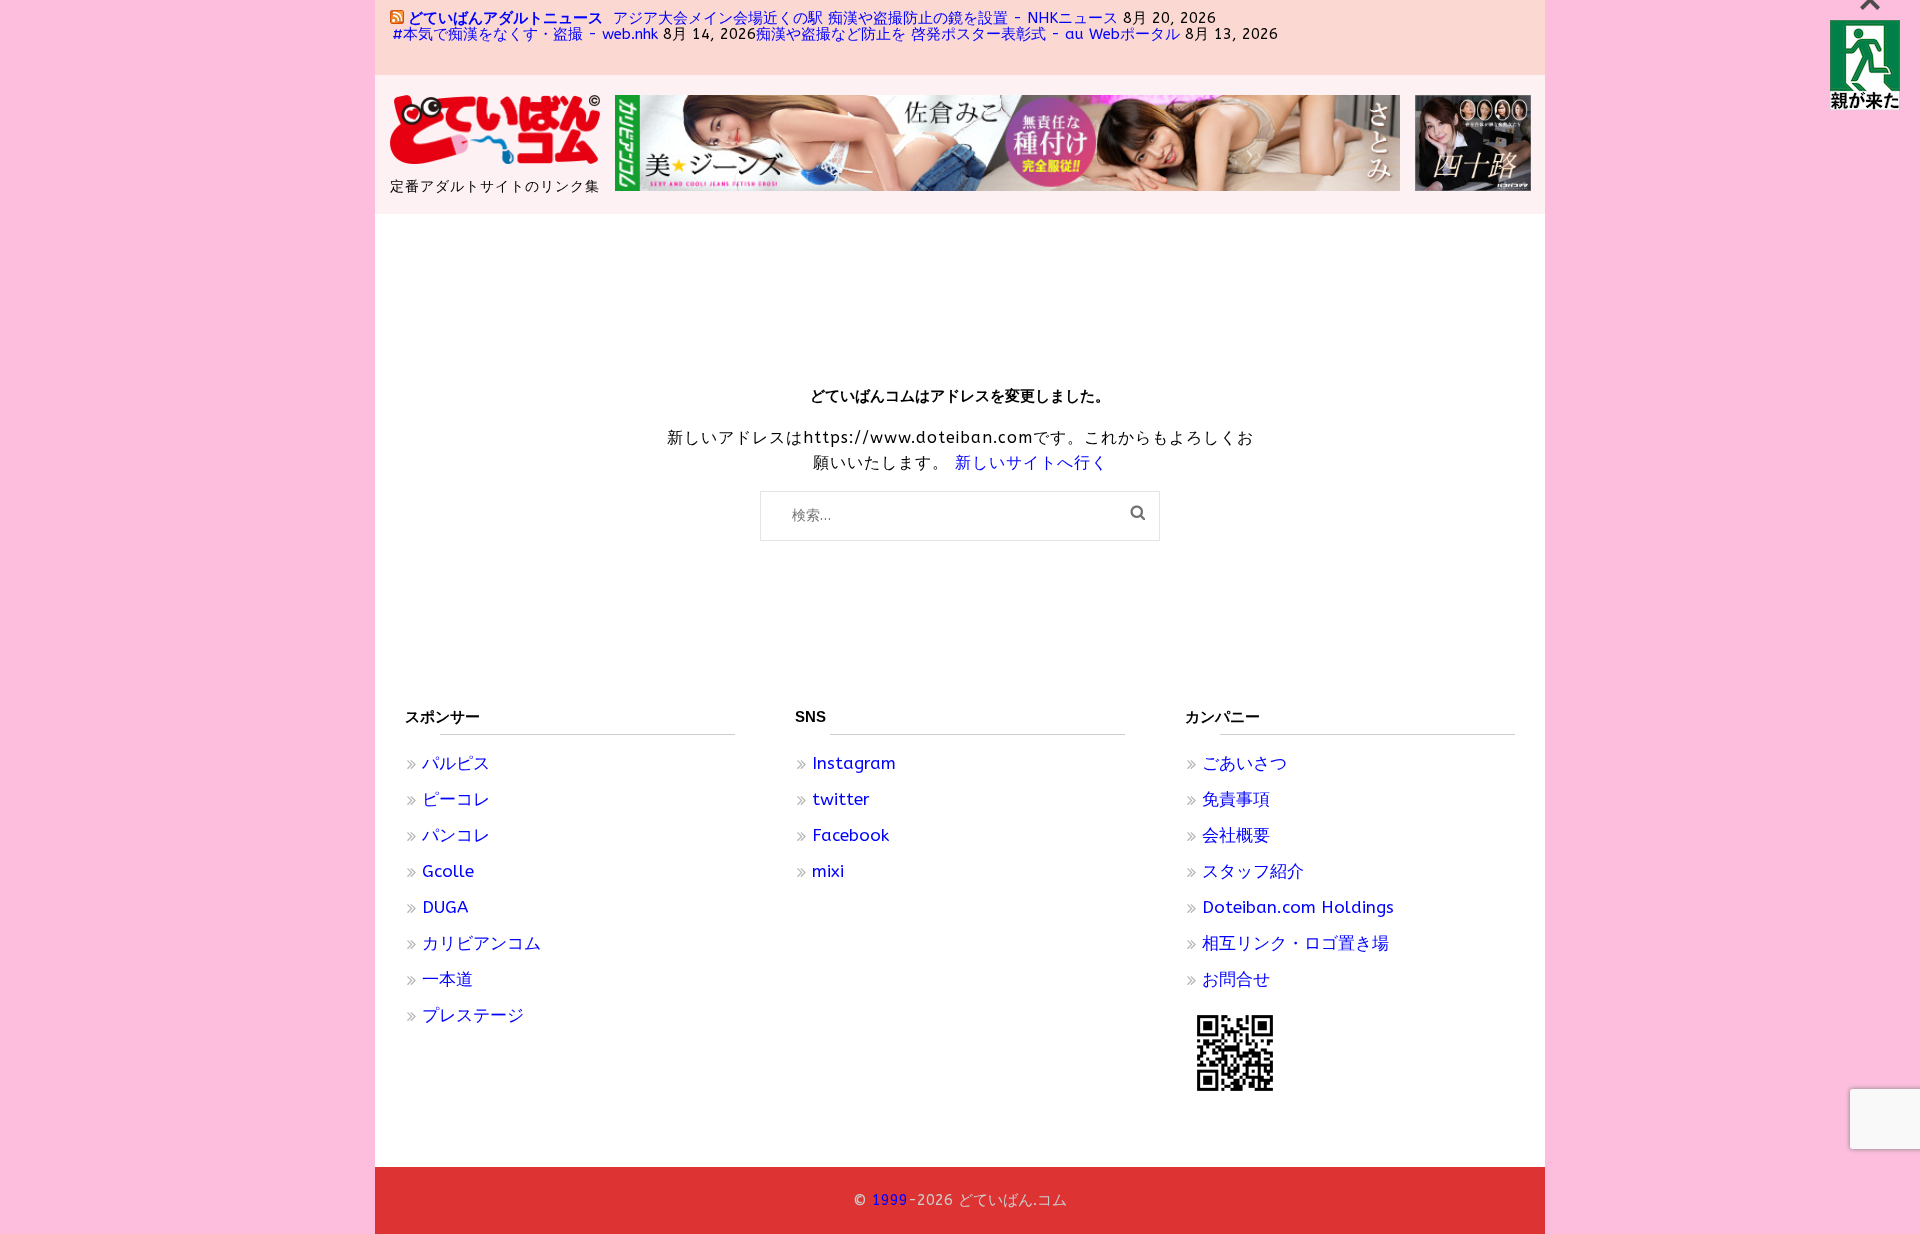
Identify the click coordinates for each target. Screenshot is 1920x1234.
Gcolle (448, 871)
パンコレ (456, 835)
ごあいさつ (1244, 763)
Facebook (850, 835)
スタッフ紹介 (1253, 871)
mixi (828, 871)
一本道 (447, 979)
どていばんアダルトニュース (505, 17)
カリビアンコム (481, 943)
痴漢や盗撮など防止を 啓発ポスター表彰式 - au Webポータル (968, 34)
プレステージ (473, 1015)
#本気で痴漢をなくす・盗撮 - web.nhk (525, 34)
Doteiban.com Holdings (1298, 907)
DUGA (445, 907)
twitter (841, 799)
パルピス (456, 763)
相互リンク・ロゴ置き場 (1295, 943)
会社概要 (1236, 835)
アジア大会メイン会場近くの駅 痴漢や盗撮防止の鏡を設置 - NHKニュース (865, 18)
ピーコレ (456, 799)
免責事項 (1236, 799)
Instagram (854, 763)
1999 (890, 1200)
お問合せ (1236, 979)
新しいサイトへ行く (1031, 462)
